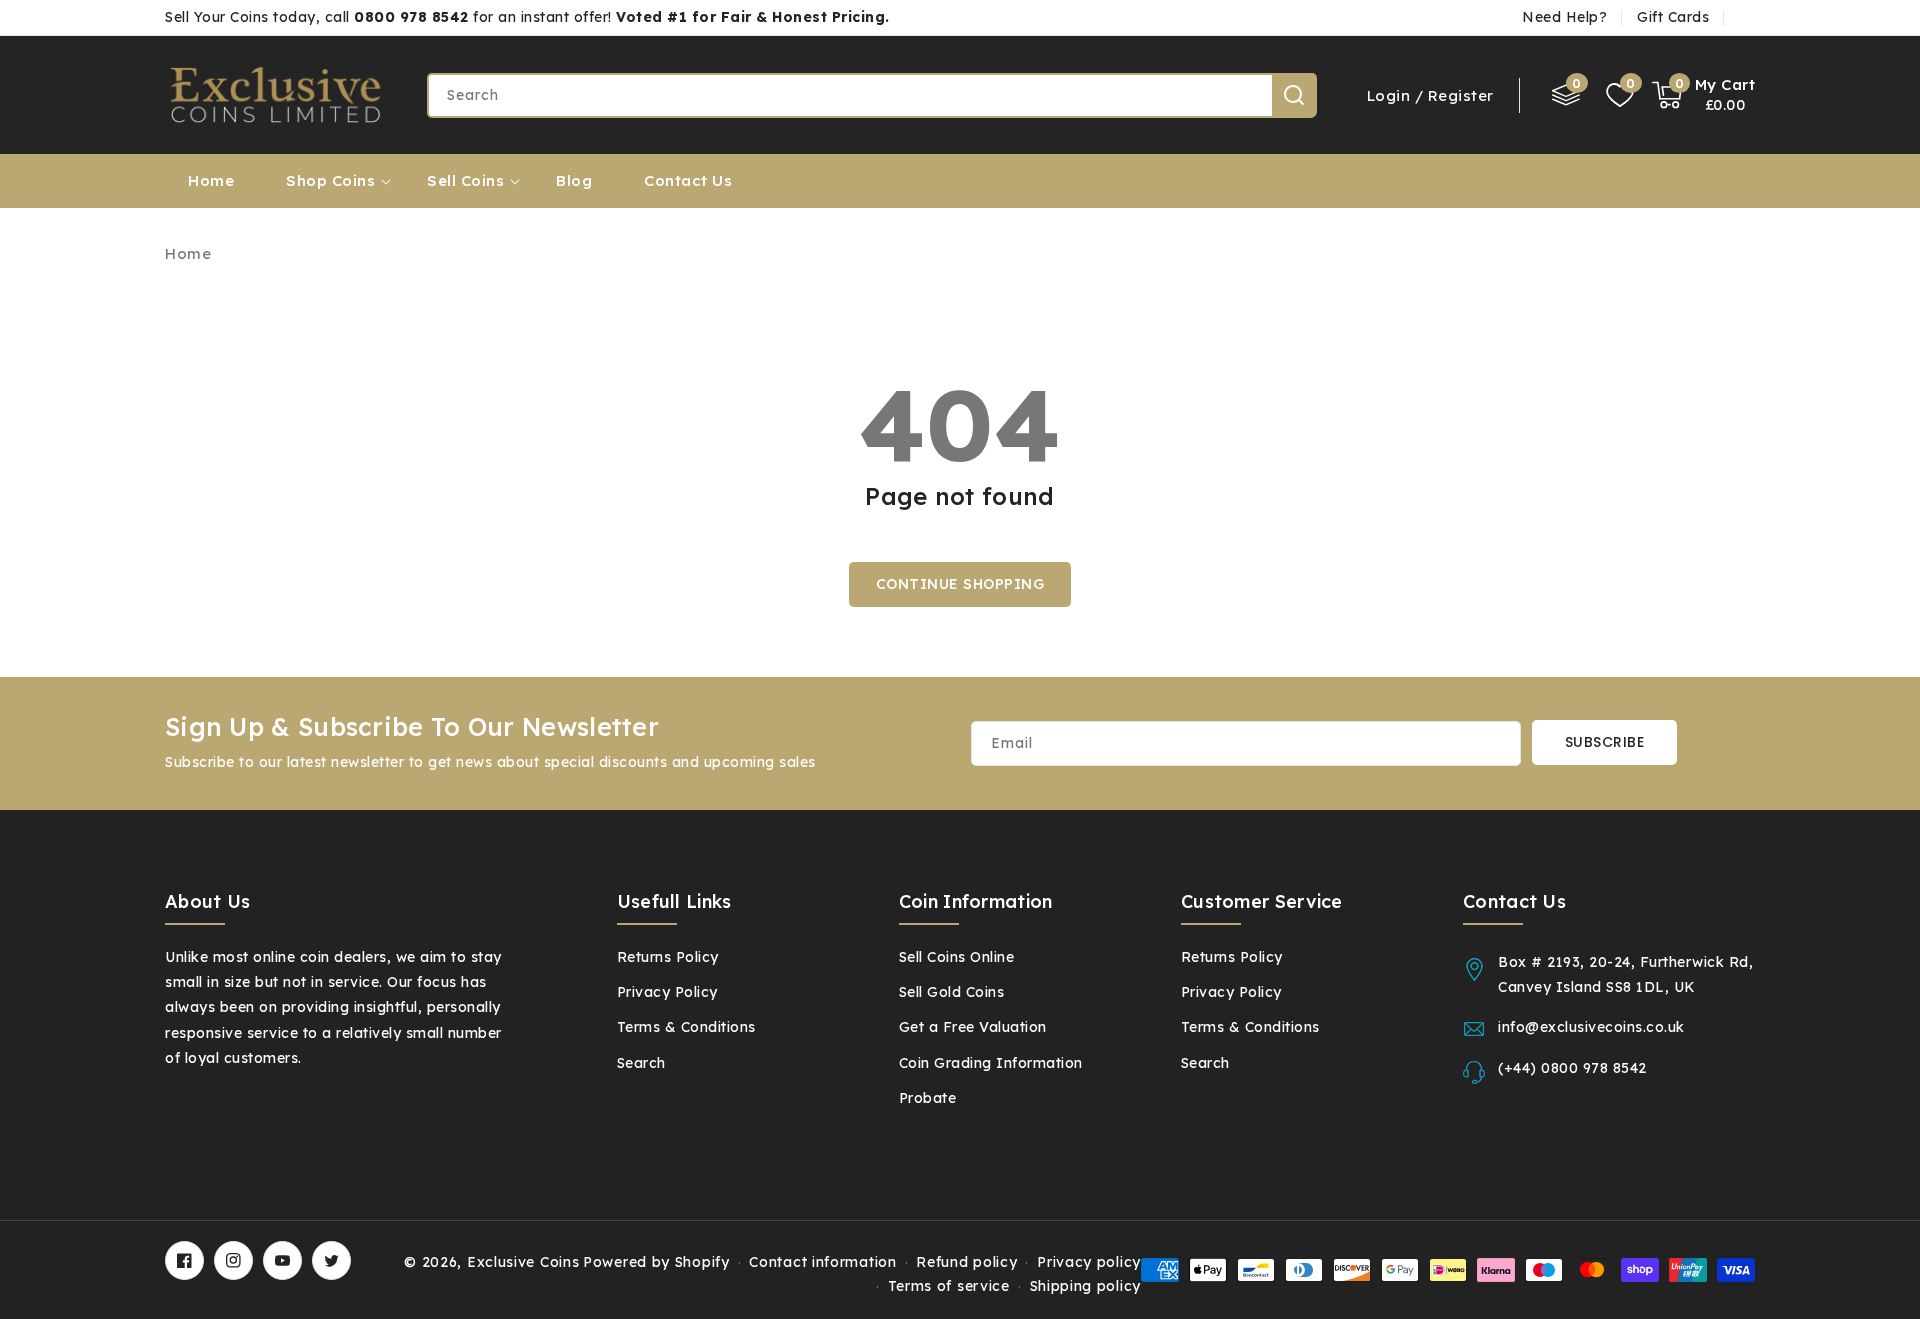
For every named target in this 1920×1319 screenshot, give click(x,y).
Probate (928, 1098)
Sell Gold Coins (952, 992)
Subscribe (1605, 742)
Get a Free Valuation (973, 1027)
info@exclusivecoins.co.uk (1591, 1027)
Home (188, 253)
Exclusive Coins (523, 1262)
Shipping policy (1086, 1286)
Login (1389, 95)
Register (1461, 95)
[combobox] (871, 95)
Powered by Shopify (656, 1262)
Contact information (822, 1262)
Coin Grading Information (991, 1063)
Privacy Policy (1231, 992)
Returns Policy (1232, 957)
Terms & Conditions (1250, 1027)
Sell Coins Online (957, 957)
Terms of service (949, 1286)
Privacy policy (1089, 1262)
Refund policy (966, 1262)
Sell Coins (465, 180)
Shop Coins (330, 180)
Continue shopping (960, 584)
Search (1294, 95)
